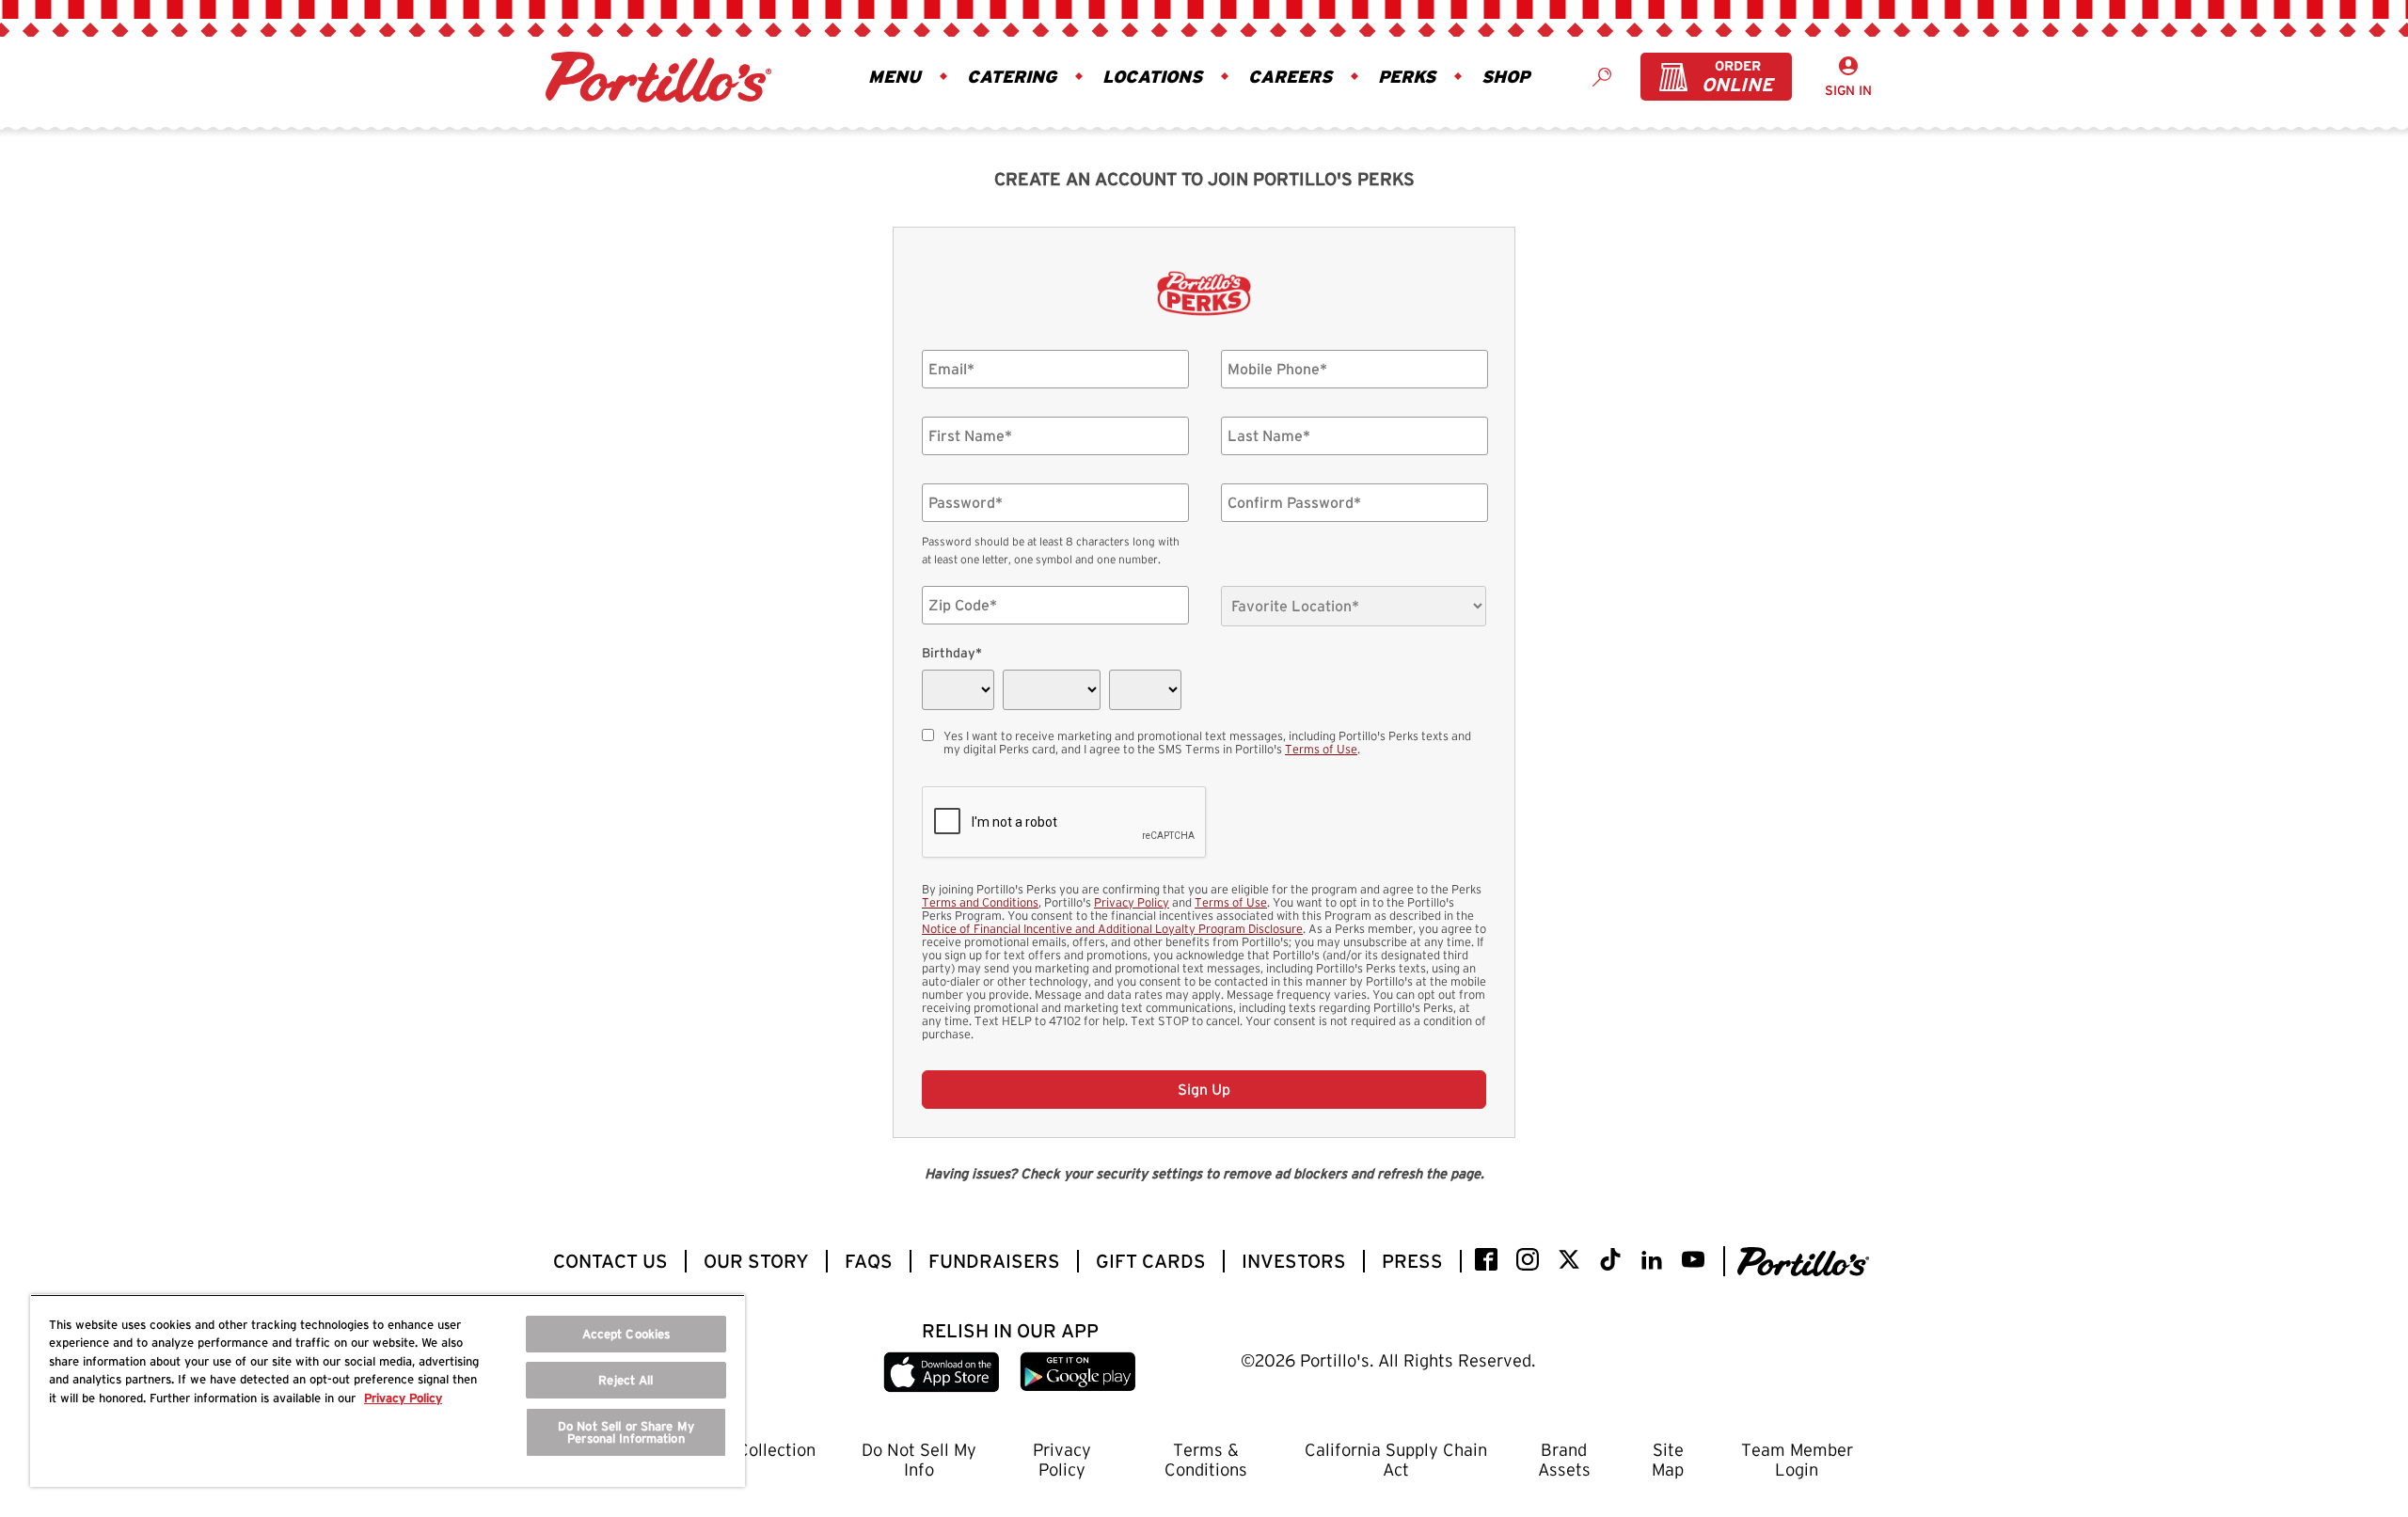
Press (1412, 1261)
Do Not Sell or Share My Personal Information (626, 1432)
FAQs (869, 1261)
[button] (898, 77)
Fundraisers (994, 1261)
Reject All (626, 1380)
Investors (1294, 1261)
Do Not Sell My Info (919, 1460)
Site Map (1668, 1460)
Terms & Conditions (1206, 1460)
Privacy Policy (1132, 902)
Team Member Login (1797, 1460)
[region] (388, 1391)
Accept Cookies (626, 1334)
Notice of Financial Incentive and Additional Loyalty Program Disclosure (1112, 928)
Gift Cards (1151, 1261)
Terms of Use (1321, 749)
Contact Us (610, 1261)
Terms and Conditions (980, 902)
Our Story (756, 1261)
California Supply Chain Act (1396, 1460)
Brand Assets (1564, 1460)
